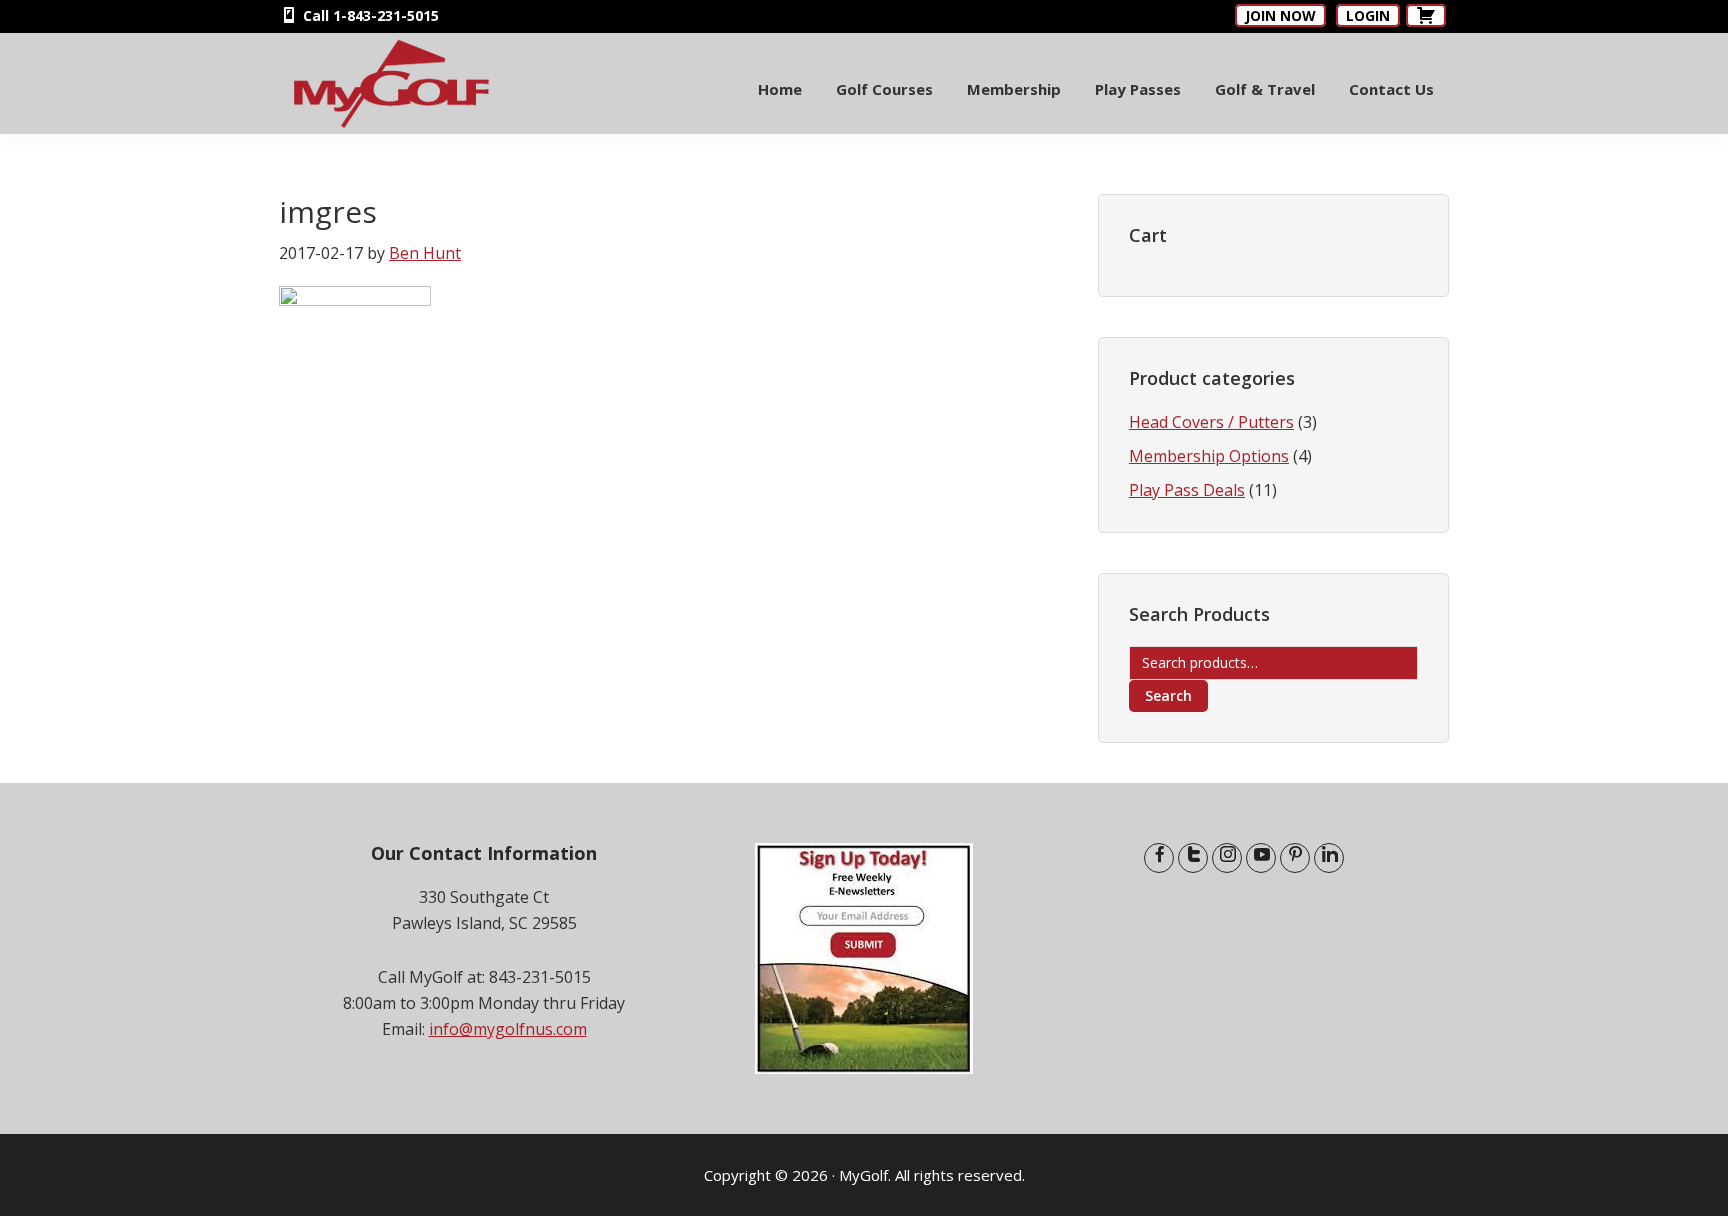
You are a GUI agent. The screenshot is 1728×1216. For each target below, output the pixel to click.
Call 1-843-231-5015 (369, 15)
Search (1168, 695)
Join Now (1280, 15)
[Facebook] (1159, 858)
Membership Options (1209, 456)
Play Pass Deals (1187, 490)
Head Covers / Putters (1211, 422)
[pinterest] (1295, 858)
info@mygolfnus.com (508, 1029)
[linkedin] (1329, 858)
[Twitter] (1193, 858)
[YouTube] (1261, 858)
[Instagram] (1227, 858)
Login (1368, 15)
